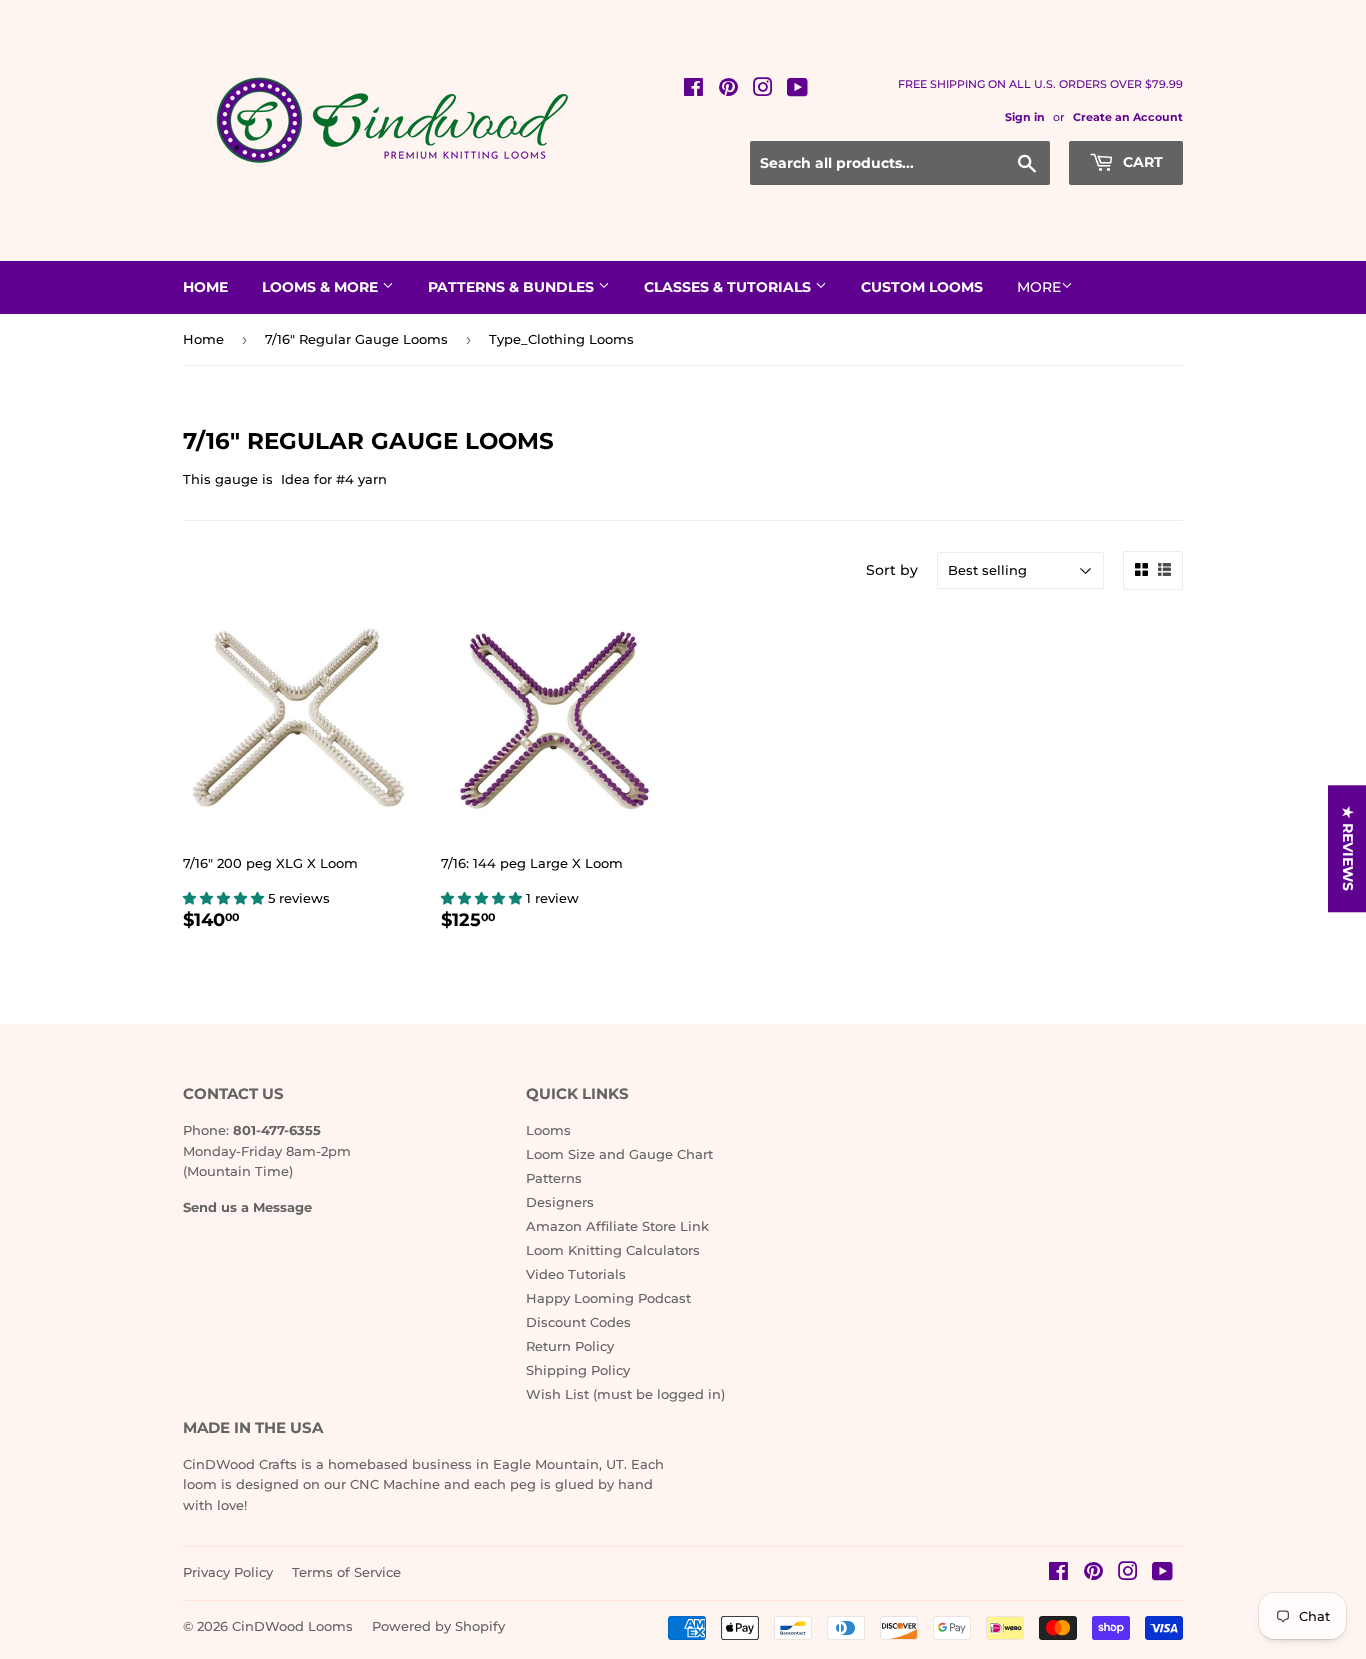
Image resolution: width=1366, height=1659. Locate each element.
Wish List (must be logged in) (625, 1394)
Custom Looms (922, 287)
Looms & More (322, 287)
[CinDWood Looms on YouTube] (797, 90)
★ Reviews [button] (1348, 848)
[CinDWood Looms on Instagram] (763, 90)
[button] (225, 898)
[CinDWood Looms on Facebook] (693, 90)
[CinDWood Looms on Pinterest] (728, 90)
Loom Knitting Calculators (613, 1250)
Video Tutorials (576, 1274)
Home (205, 287)
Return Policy (570, 1346)
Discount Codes (578, 1322)
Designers (560, 1202)
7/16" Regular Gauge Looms (356, 339)
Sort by (892, 570)
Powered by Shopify (438, 1626)
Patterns (554, 1178)
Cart (1141, 162)
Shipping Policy (578, 1370)
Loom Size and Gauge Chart (619, 1154)
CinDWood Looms (292, 1626)
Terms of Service (346, 1572)
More (1039, 287)
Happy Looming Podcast (608, 1298)
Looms (548, 1130)
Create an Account (1128, 117)
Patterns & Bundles (513, 287)
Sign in (1025, 117)
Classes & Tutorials (729, 287)
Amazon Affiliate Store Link (617, 1226)
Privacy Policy (228, 1572)
